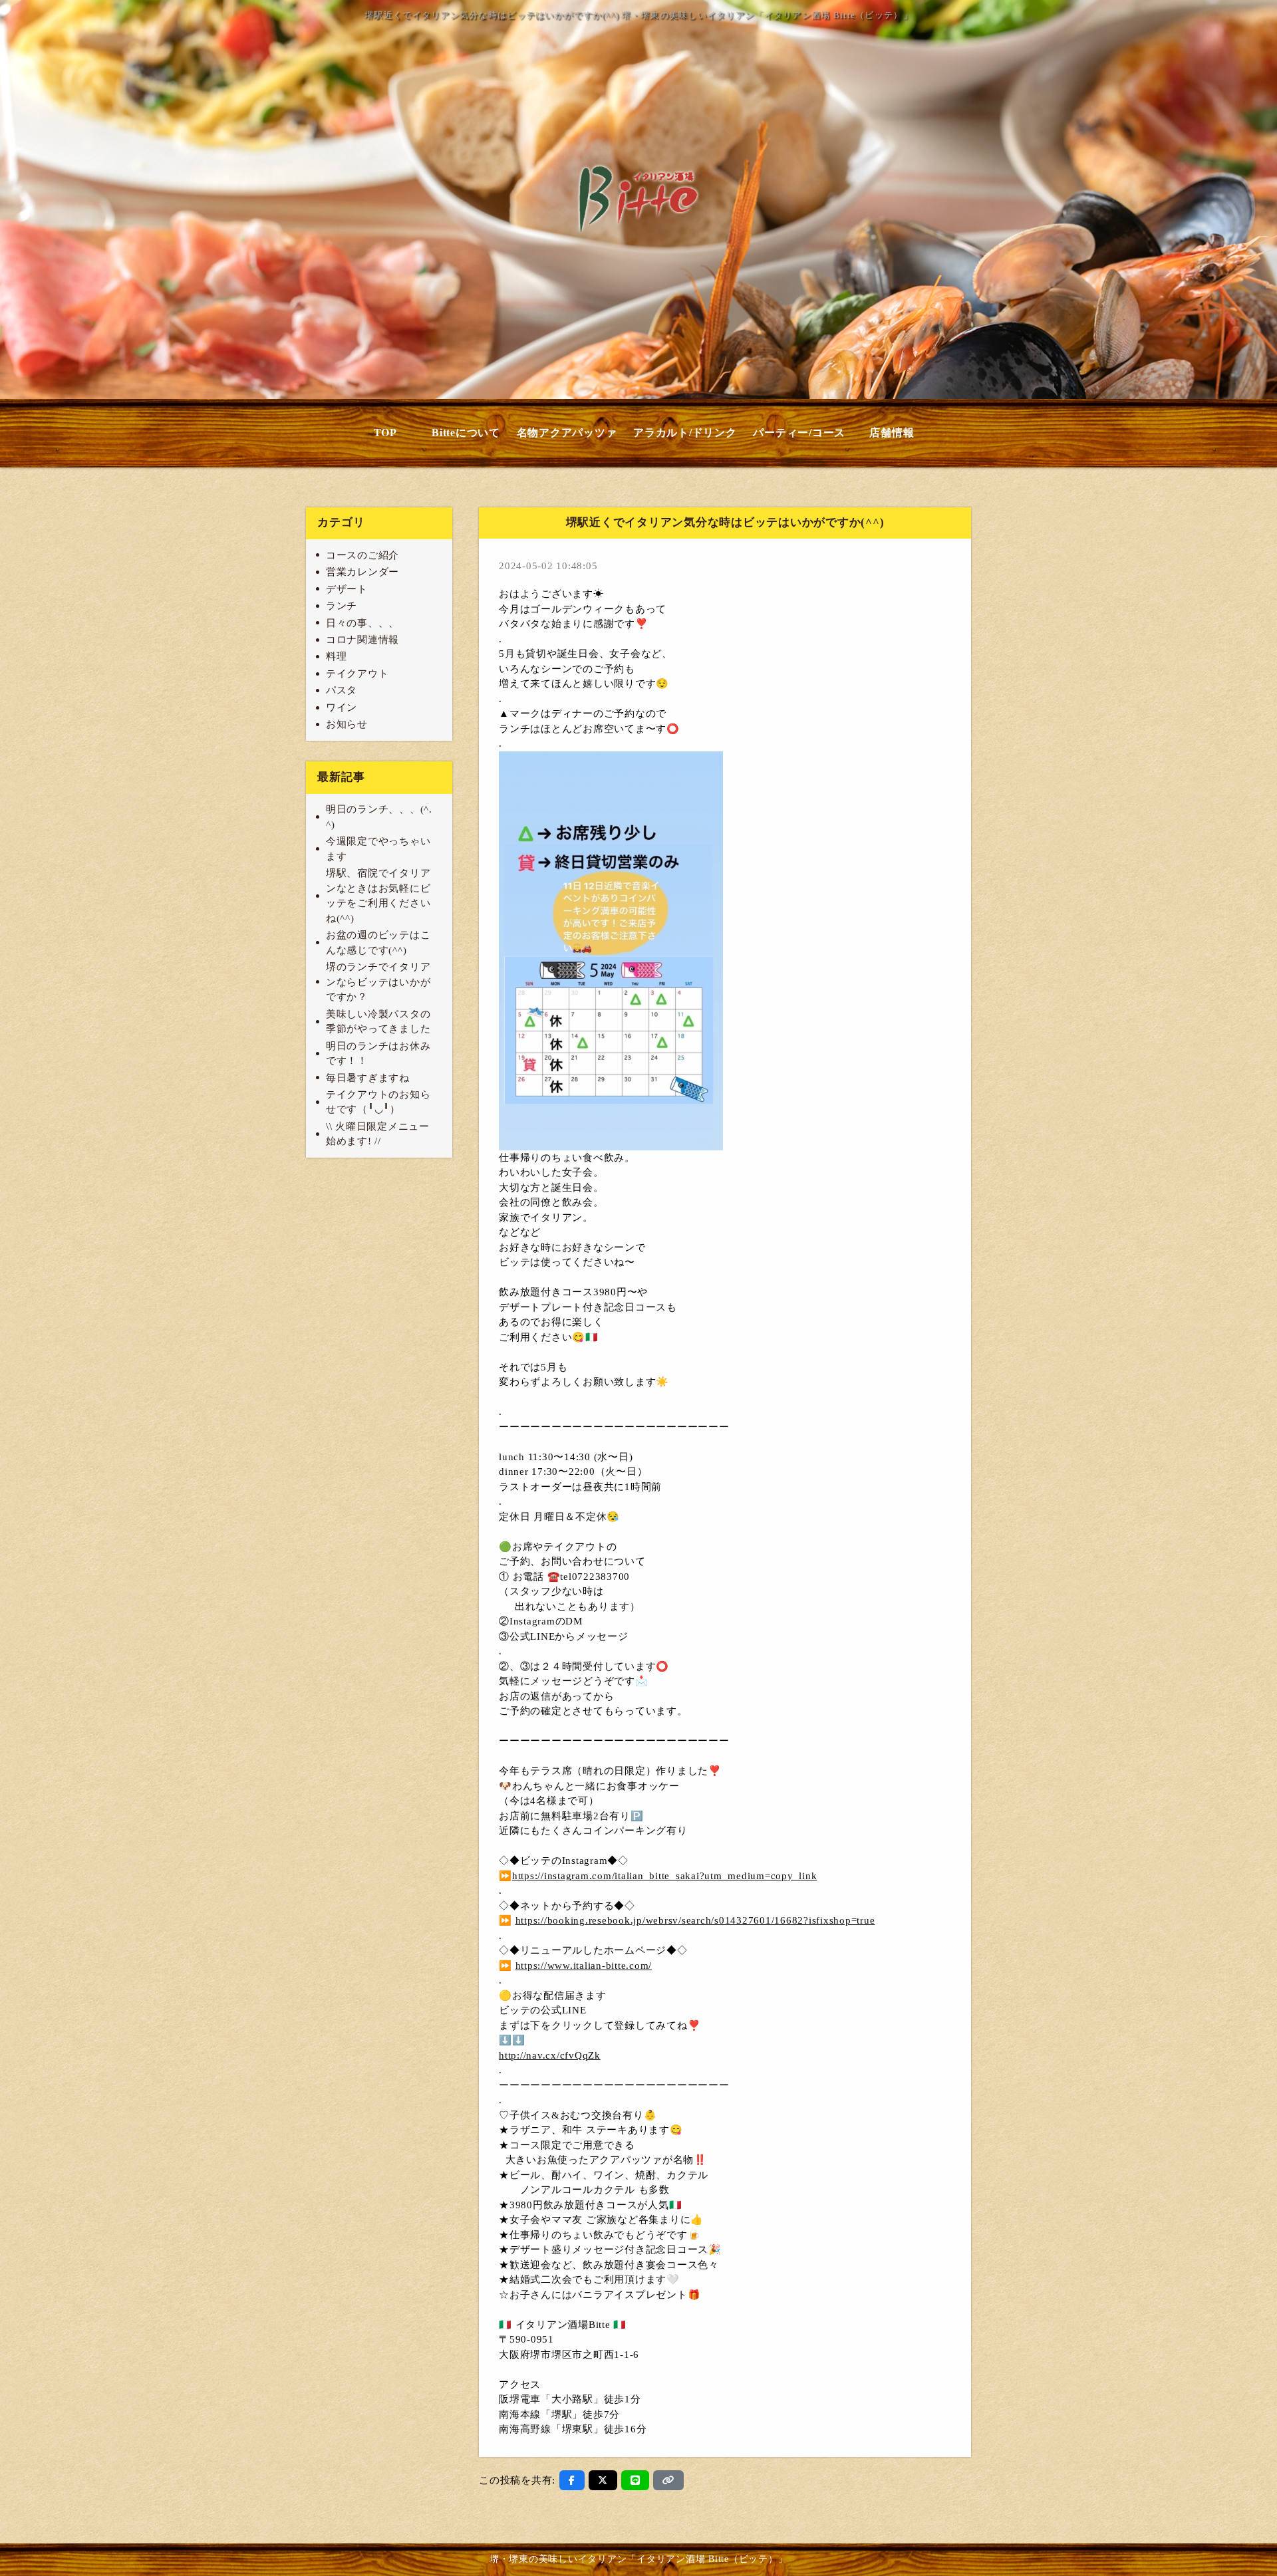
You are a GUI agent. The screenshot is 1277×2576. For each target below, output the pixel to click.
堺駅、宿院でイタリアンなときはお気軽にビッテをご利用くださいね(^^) (378, 896)
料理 (337, 656)
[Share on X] (603, 2480)
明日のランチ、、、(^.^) (379, 817)
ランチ (342, 606)
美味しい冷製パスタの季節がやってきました (378, 1022)
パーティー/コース (799, 433)
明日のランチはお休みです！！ (378, 1054)
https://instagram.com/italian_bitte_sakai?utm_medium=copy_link (665, 1876)
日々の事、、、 (362, 623)
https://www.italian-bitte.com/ (584, 1966)
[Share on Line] (636, 2480)
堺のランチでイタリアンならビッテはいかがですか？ (378, 982)
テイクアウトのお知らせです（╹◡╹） (378, 1102)
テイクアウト (357, 674)
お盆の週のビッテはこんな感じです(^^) (378, 943)
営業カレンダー (362, 572)
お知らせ (347, 724)
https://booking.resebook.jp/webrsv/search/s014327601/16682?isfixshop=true (695, 1920)
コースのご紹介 (362, 555)
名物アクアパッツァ (567, 433)
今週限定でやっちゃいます (378, 849)
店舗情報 (892, 433)
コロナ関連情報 (362, 640)
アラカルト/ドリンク (685, 433)
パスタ (342, 690)
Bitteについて (466, 433)
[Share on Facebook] (572, 2480)
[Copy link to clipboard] (668, 2480)
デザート (347, 589)
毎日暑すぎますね (368, 1078)
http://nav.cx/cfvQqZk (550, 2055)
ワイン (342, 708)
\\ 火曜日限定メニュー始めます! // (378, 1134)
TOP (385, 433)
